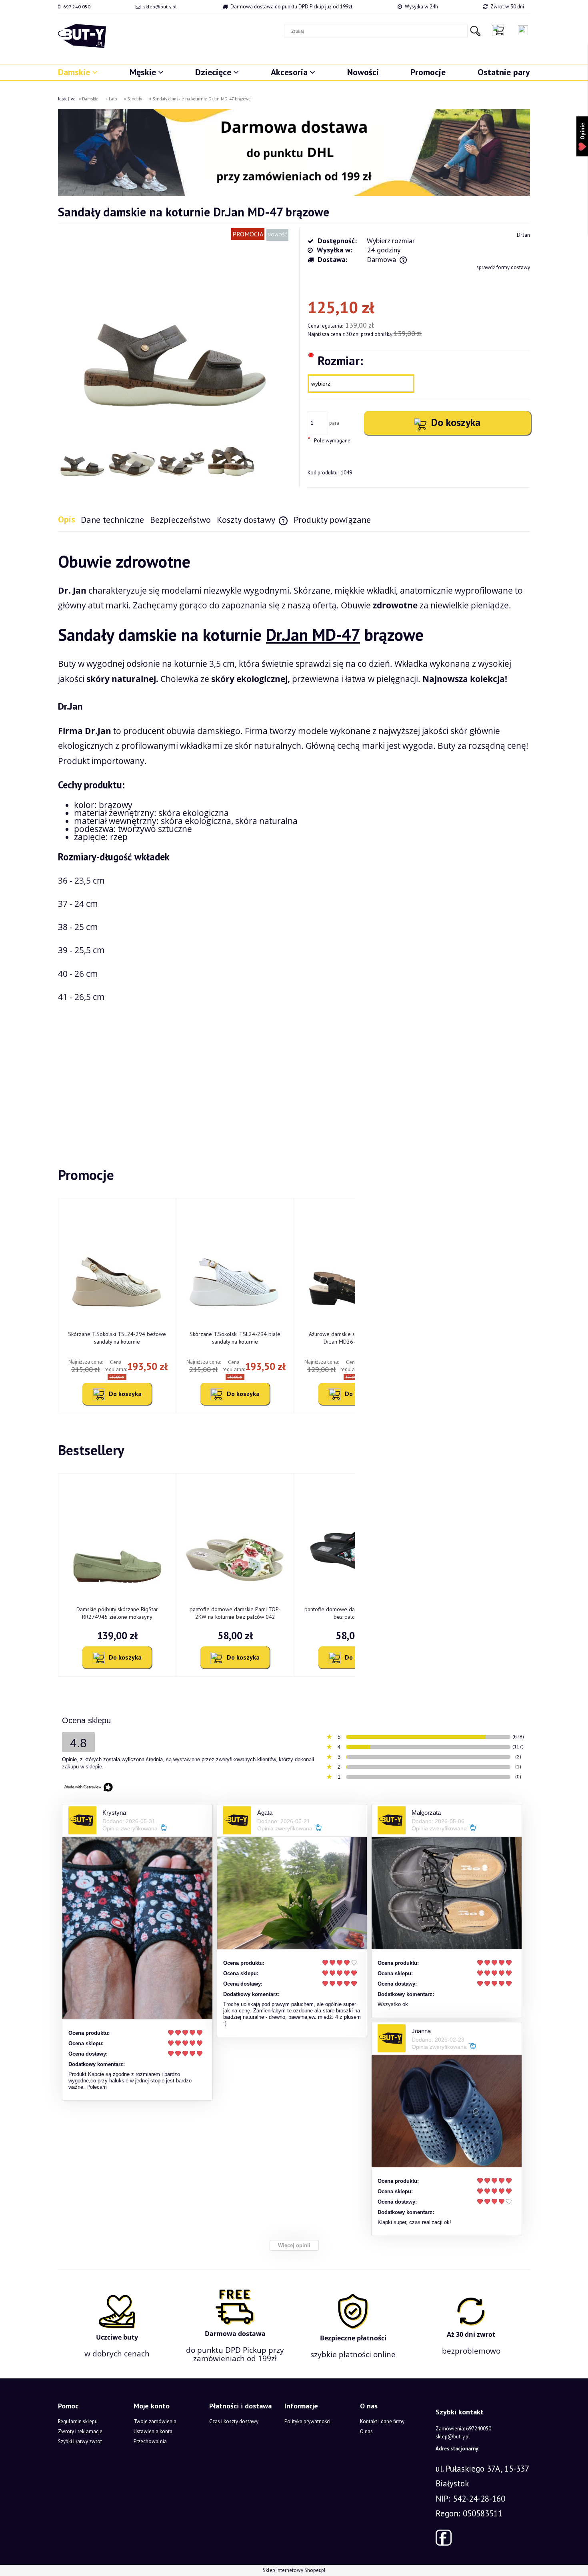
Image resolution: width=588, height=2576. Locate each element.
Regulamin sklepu (78, 2421)
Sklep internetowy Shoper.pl (294, 2570)
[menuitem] (78, 72)
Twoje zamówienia (155, 2421)
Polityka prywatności (307, 2421)
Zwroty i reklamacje (80, 2431)
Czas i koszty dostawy (234, 2421)
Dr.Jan (523, 235)
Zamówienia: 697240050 (463, 2429)
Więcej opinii (294, 2245)
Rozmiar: (335, 360)
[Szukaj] (475, 31)
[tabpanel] (294, 836)
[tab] (69, 519)
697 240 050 (77, 7)
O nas (366, 2431)
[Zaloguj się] (523, 30)
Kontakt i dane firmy (382, 2421)
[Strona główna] (82, 36)
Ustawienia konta (153, 2431)
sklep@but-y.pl (160, 7)
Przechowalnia (150, 2441)
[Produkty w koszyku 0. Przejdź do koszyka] (500, 30)
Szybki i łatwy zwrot (80, 2441)
